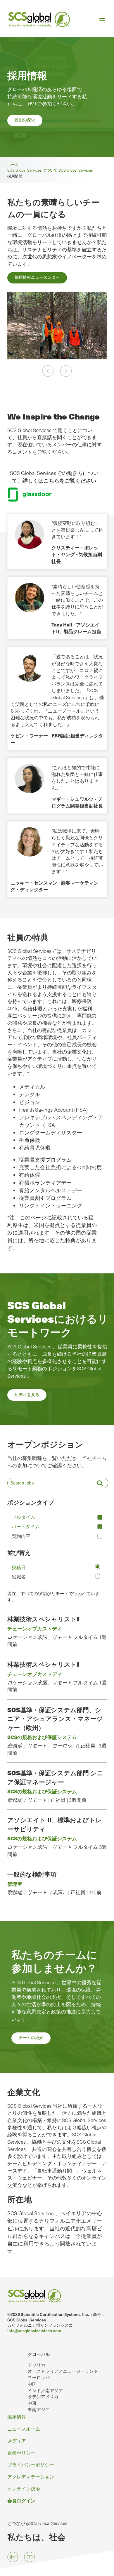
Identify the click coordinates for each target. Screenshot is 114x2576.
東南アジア (39, 2409)
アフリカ (37, 2365)
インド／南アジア (45, 2390)
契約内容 (21, 1536)
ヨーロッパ (39, 2377)
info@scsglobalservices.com (34, 2331)
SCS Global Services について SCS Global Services (51, 170)
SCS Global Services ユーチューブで (29, 2557)
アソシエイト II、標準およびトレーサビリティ (55, 1824)
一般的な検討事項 (32, 1874)
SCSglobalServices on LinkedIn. (13, 2557)
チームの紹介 (31, 2038)
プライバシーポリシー (31, 2464)
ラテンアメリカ (43, 2396)
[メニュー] (100, 19)
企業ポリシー (21, 2453)
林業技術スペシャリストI (43, 1619)
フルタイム (23, 1517)
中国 (32, 2384)
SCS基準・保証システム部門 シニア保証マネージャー (55, 1777)
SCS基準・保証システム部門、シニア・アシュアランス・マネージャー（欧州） (55, 1719)
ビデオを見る (27, 1394)
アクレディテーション (31, 2476)
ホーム (14, 164)
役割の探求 (25, 120)
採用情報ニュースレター (37, 277)
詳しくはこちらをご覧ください (59, 480)
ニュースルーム (24, 2429)
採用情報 (17, 2417)
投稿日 (19, 1567)
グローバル (39, 2354)
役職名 (19, 1576)
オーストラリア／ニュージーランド (63, 2371)
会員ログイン (21, 2500)
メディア (17, 2441)
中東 (32, 2403)
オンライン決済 (24, 2488)
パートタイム (26, 1526)
